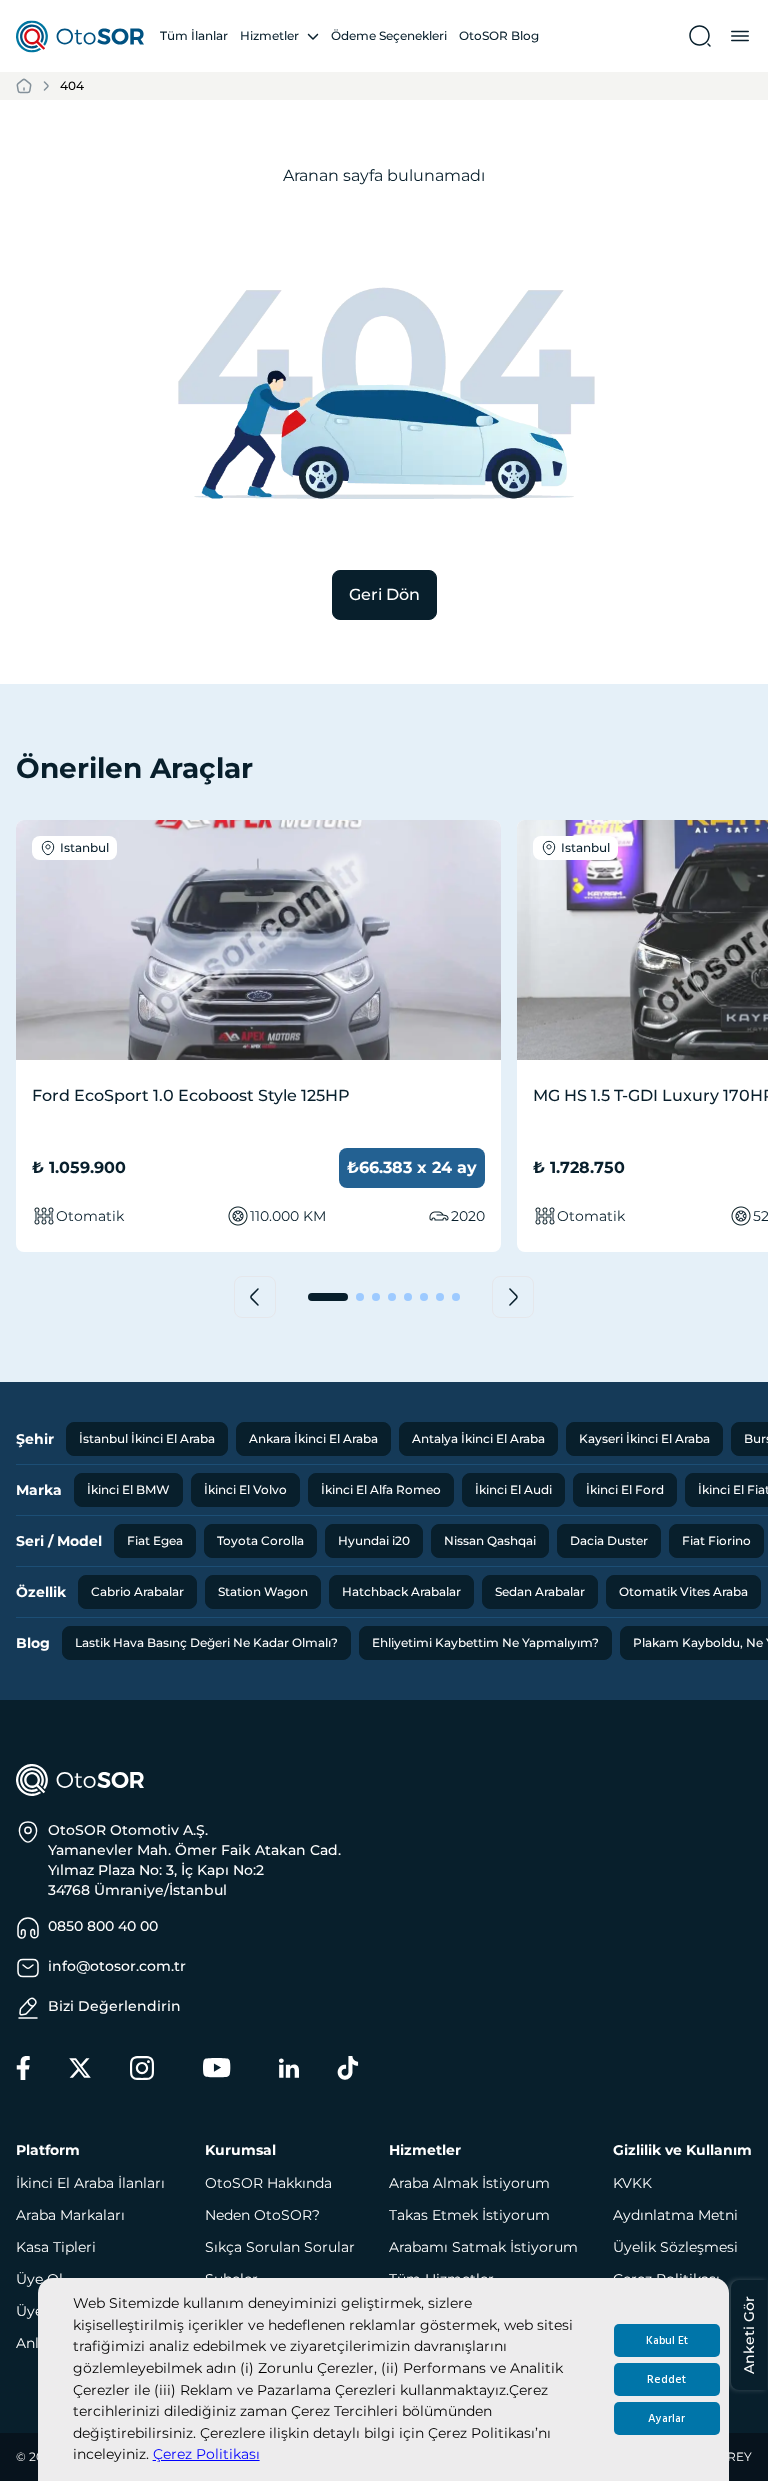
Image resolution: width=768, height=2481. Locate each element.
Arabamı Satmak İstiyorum (483, 2247)
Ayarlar (666, 2418)
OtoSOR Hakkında (268, 2183)
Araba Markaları (70, 2215)
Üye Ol (39, 2279)
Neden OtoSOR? (262, 2215)
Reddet (666, 2379)
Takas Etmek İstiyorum (469, 2215)
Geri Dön (384, 594)
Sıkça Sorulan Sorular (280, 2247)
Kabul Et (667, 2340)
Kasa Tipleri (56, 2247)
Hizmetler (269, 35)
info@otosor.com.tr (117, 1966)
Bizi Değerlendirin (114, 2006)
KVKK (632, 2183)
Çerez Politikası (206, 2454)
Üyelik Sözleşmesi (675, 2247)
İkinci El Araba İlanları (90, 2183)
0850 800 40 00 (103, 1926)
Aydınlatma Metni (675, 2215)
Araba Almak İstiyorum (469, 2183)
